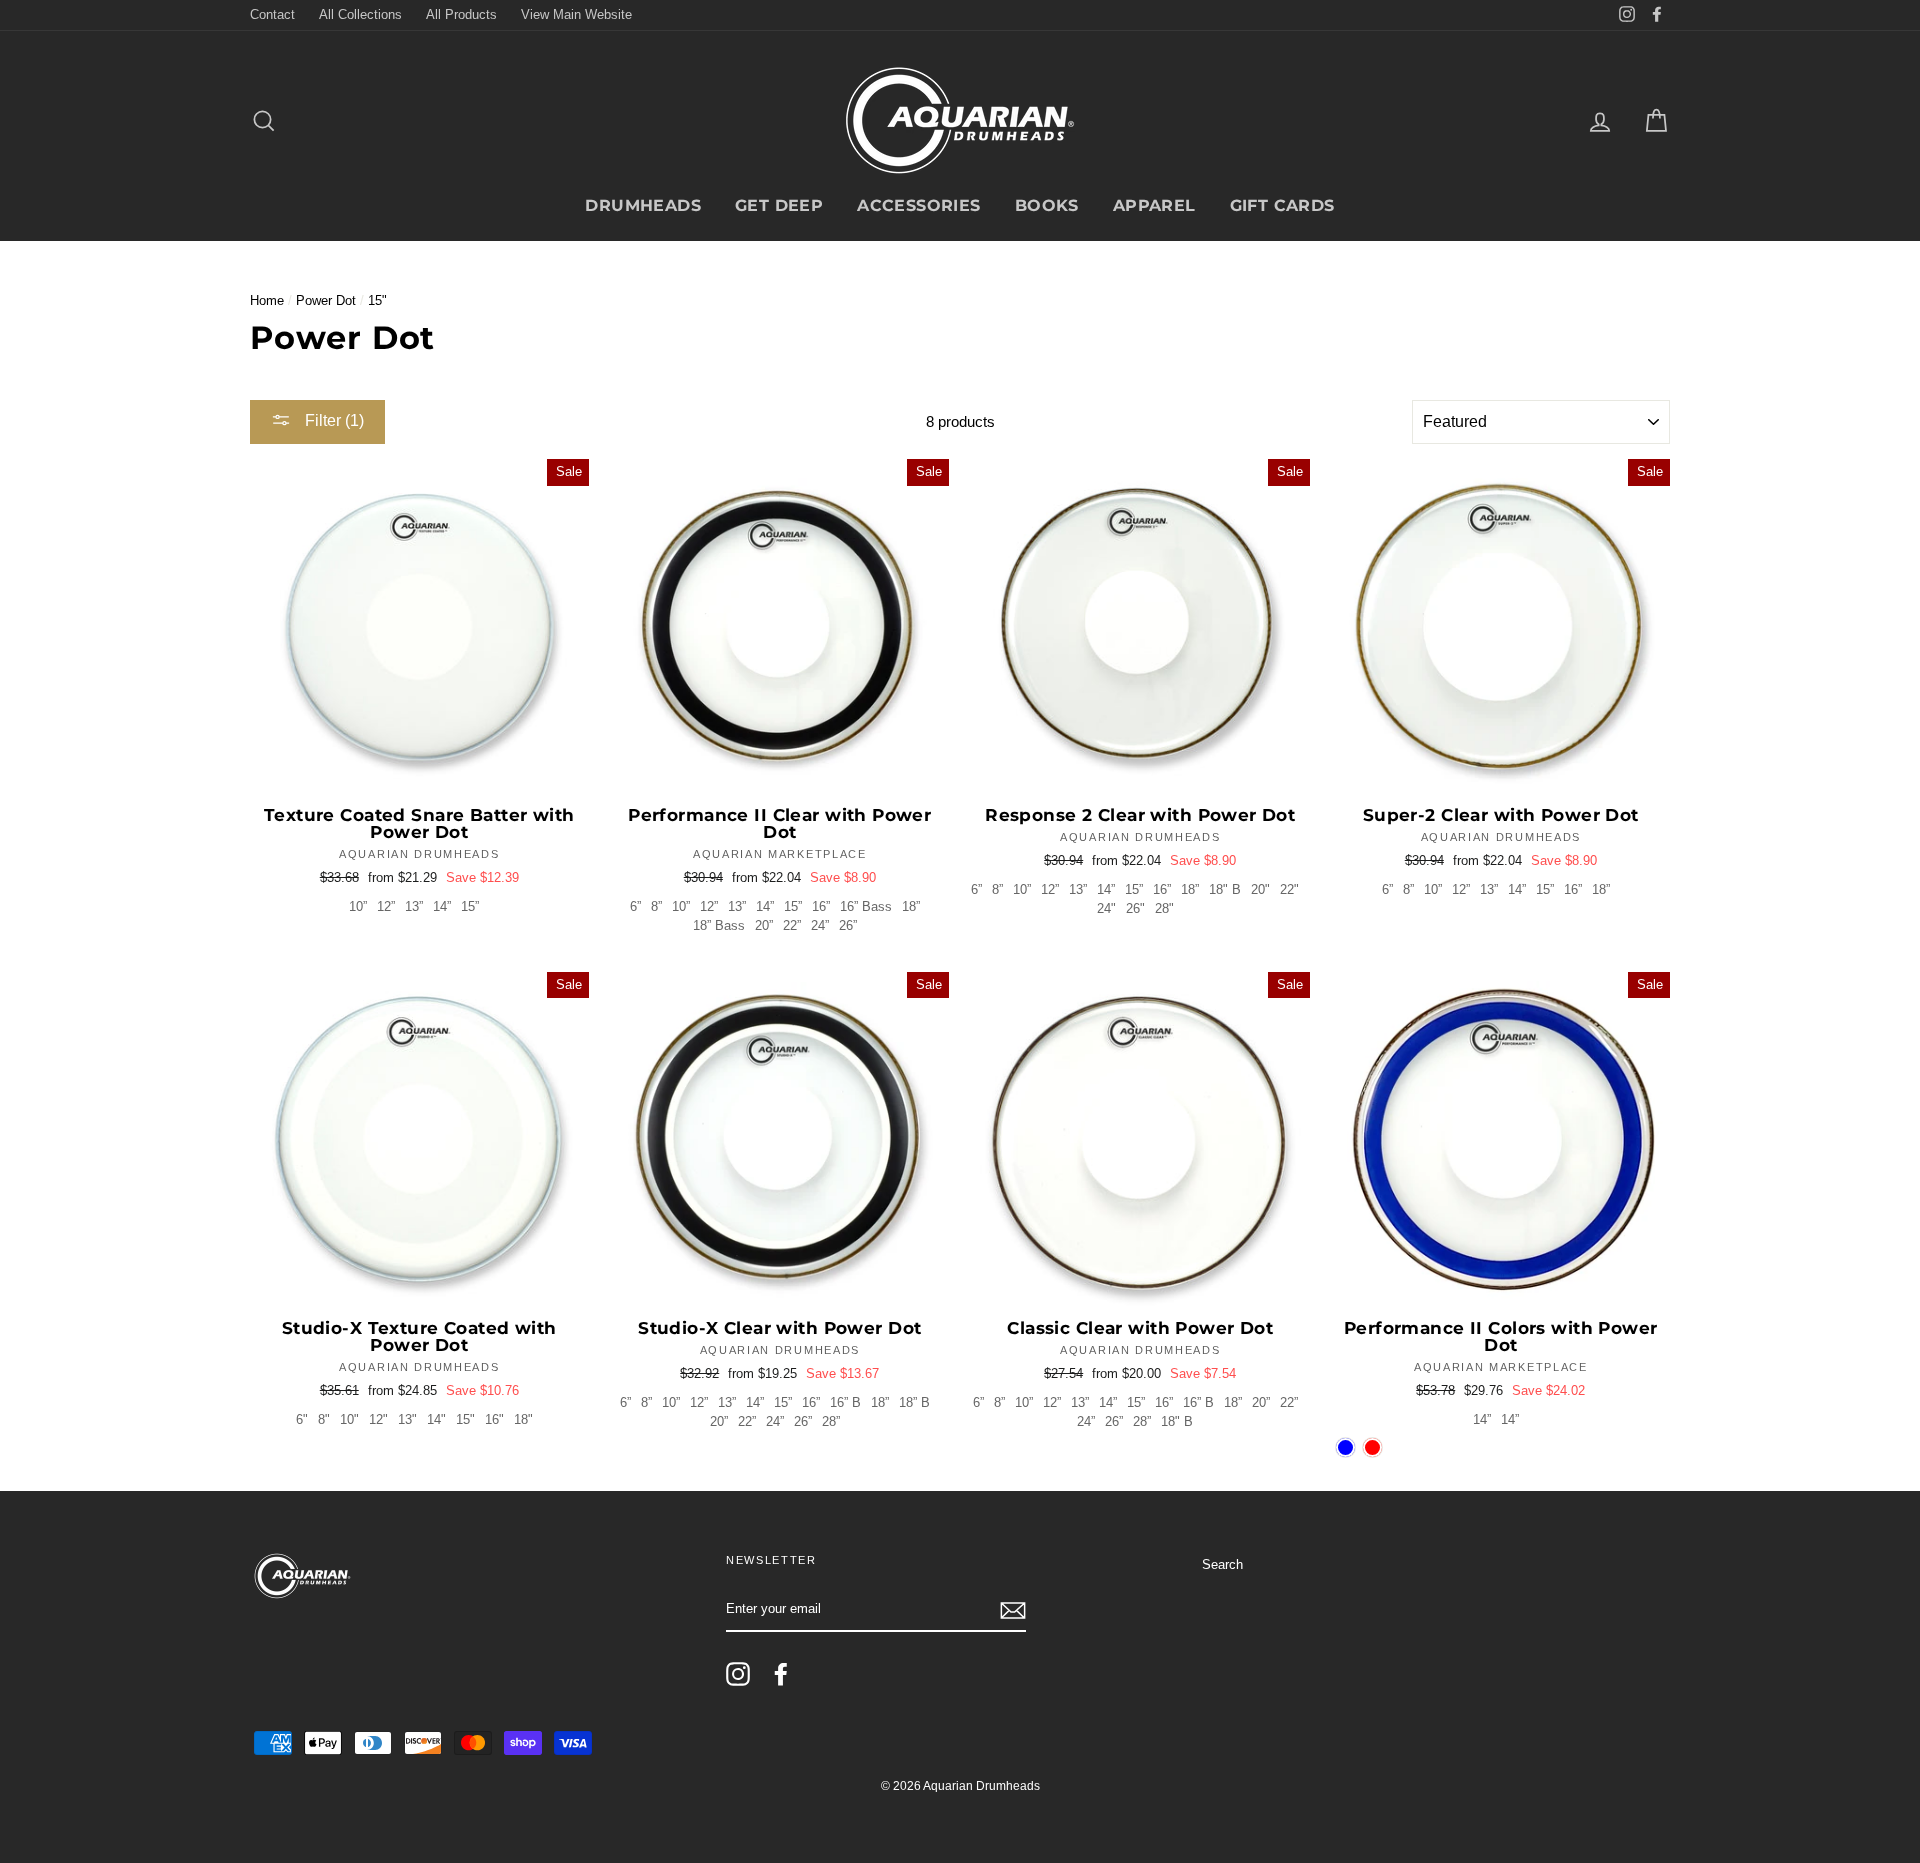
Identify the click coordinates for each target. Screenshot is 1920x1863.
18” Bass (719, 925)
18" (523, 1419)
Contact (272, 14)
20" (1260, 889)
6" (302, 1419)
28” (831, 1421)
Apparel (1154, 205)
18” (911, 906)
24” (820, 925)
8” (656, 906)
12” (386, 906)
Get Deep (779, 205)
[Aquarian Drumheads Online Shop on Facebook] (781, 1674)
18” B (914, 1402)
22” (792, 925)
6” (635, 906)
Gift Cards (1282, 205)
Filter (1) (332, 420)
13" (407, 1419)
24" (1106, 908)
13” (414, 906)
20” (764, 925)
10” (358, 906)
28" (1164, 908)
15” (470, 906)
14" (436, 1419)
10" (349, 1419)
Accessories (918, 205)
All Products (461, 14)
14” (442, 906)
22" (1289, 889)
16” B (845, 1402)
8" (324, 1419)
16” (821, 906)
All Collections (360, 14)
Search (1222, 1564)
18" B (1225, 889)
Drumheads (643, 205)
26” (848, 925)
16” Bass (866, 906)
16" (494, 1419)
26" (1135, 908)
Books (1047, 205)
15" (465, 1419)
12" (378, 1419)
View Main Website (576, 14)
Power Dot (326, 300)
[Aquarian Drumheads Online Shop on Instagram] (738, 1674)
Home (267, 300)
